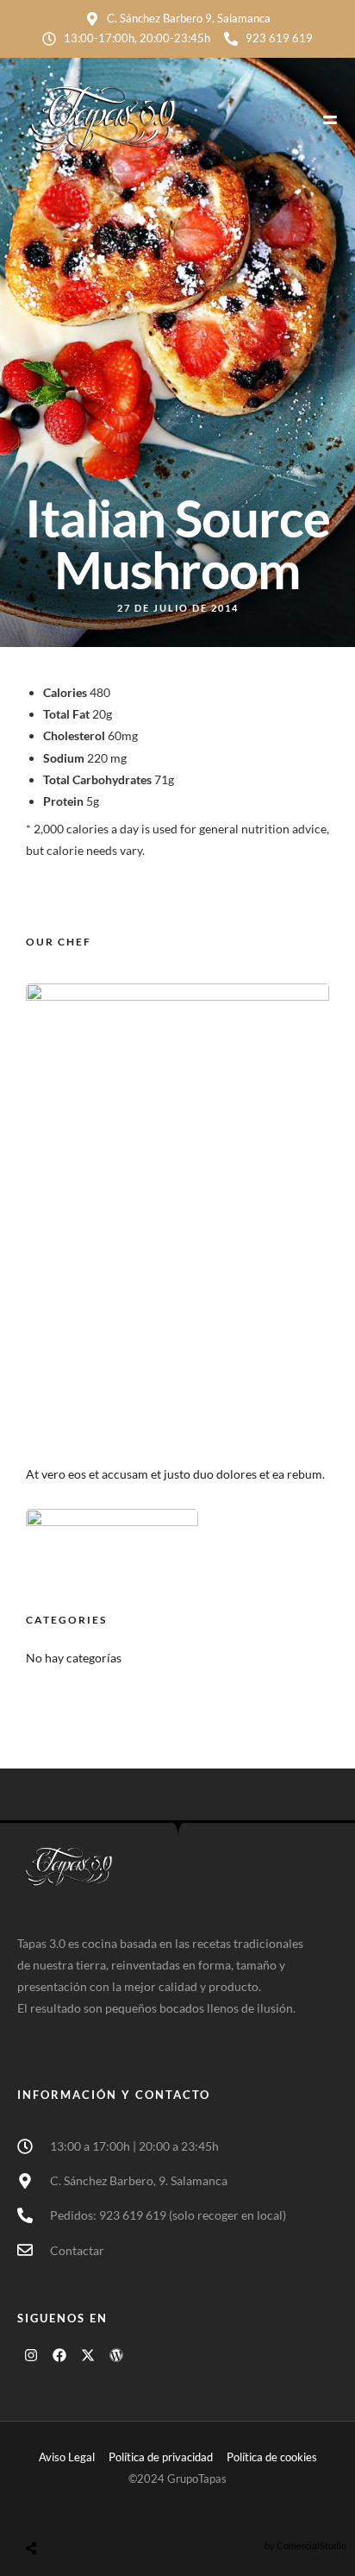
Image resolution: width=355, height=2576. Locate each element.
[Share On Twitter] (75, 2507)
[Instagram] (31, 2355)
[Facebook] (59, 2355)
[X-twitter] (88, 2355)
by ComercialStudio (305, 2545)
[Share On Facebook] (51, 2507)
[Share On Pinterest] (100, 2507)
